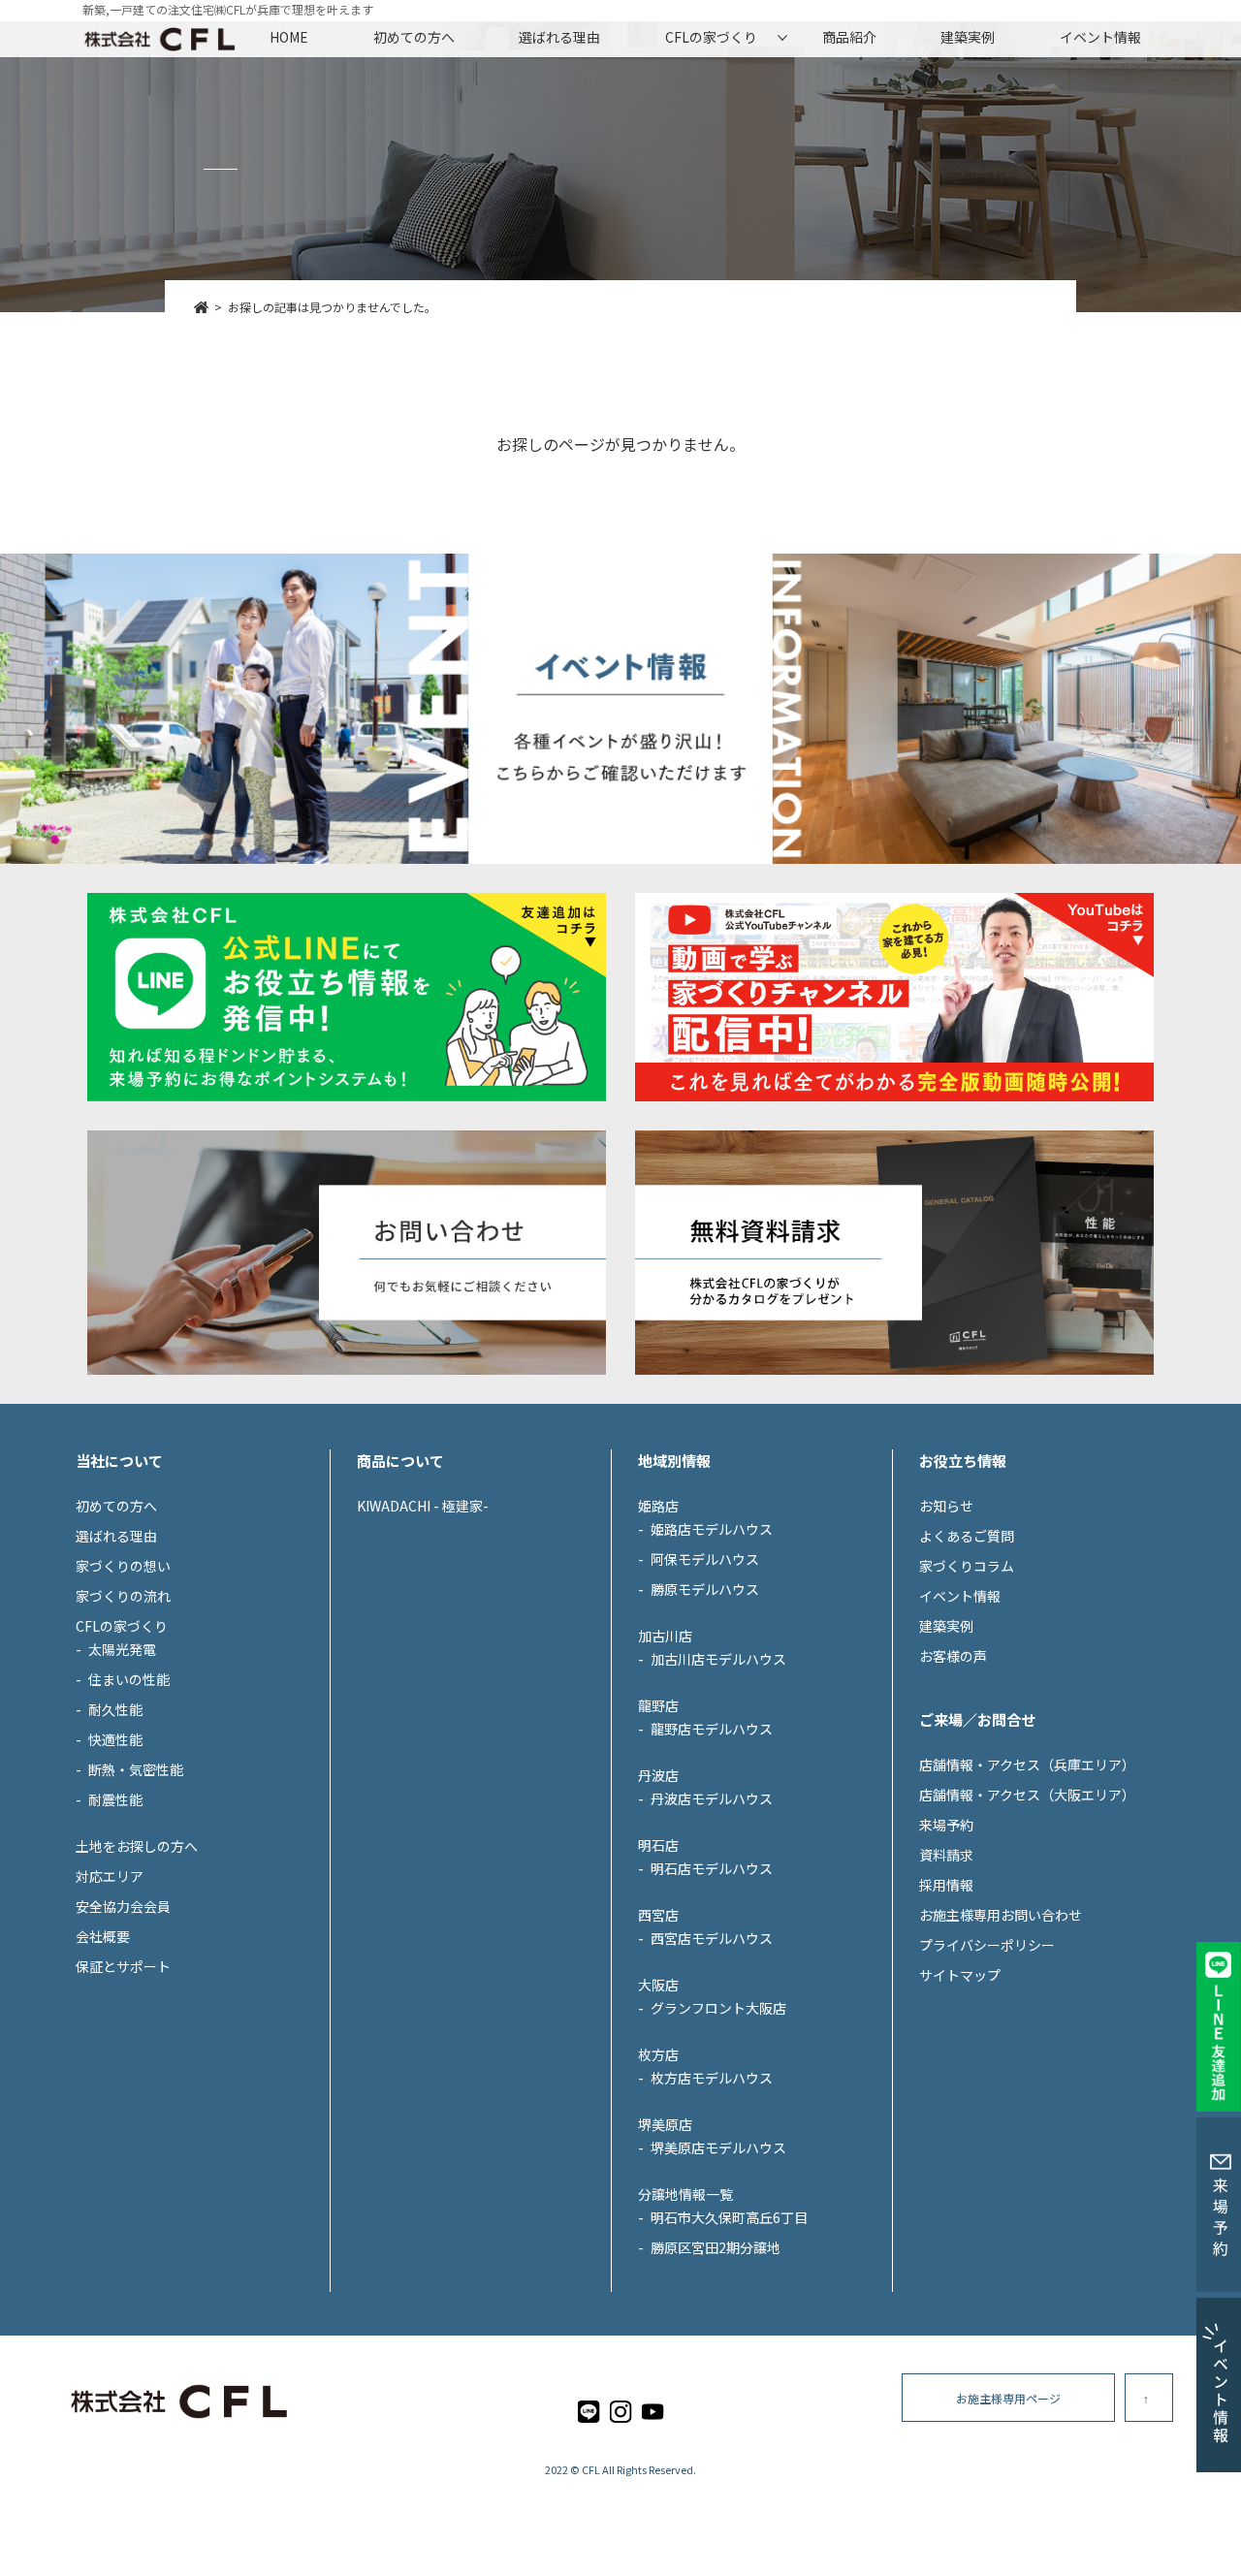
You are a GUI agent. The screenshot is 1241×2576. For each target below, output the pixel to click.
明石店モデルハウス (712, 1868)
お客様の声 (953, 1656)
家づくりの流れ (123, 1596)
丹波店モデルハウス (712, 1798)
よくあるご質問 (967, 1536)
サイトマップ (960, 1975)
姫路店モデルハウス (712, 1529)
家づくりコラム (967, 1566)
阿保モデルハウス (705, 1559)
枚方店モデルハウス (712, 2078)
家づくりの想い (123, 1566)
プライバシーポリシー (987, 1945)
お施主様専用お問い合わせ (1001, 1915)
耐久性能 (115, 1709)
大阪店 (658, 1985)
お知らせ (946, 1506)
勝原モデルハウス (705, 1589)
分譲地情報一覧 (685, 2194)
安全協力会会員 (123, 1906)
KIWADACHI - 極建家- (423, 1506)
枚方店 (658, 2054)
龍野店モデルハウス (712, 1729)
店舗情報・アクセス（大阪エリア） (1027, 1795)
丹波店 (658, 1775)
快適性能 (115, 1739)
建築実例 (968, 37)
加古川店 (665, 1636)
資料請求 (946, 1855)
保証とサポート (123, 1966)
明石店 (658, 1845)
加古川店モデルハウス (718, 1659)
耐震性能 (115, 1799)
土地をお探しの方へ (137, 1846)
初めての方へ (414, 37)
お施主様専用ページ (1008, 2398)
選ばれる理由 (559, 37)
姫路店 (658, 1506)
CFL (591, 2469)
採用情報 (946, 1885)
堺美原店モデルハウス (718, 2147)
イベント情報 (1100, 37)
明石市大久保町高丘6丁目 (729, 2217)
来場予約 (946, 1825)
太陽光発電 (122, 1649)
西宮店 (658, 1915)
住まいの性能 (129, 1679)
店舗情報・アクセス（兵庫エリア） (1027, 1765)
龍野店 (658, 1705)
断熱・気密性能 (136, 1769)
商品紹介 (849, 37)
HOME (289, 37)
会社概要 (103, 1936)
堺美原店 (665, 2124)
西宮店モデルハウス (712, 1938)
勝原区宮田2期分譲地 (716, 2247)
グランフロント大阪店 (718, 2008)
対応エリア (110, 1876)
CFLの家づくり (711, 37)
